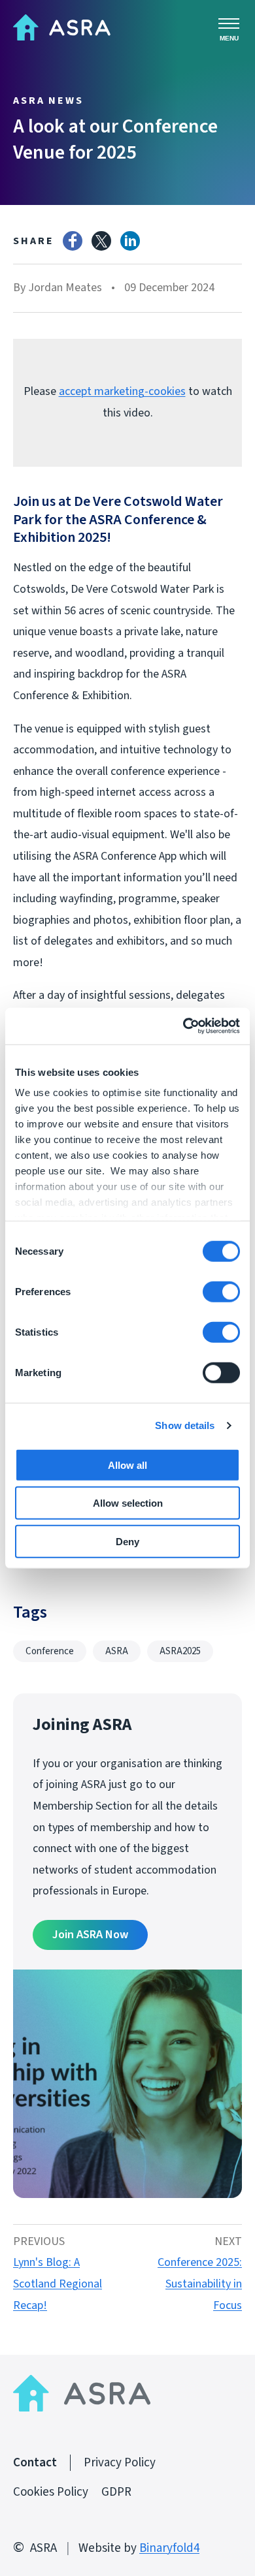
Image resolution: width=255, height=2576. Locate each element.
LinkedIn (130, 241)
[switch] (221, 1291)
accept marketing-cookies (122, 391)
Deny (127, 1541)
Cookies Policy (51, 2492)
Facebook (73, 241)
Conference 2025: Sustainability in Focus (200, 2284)
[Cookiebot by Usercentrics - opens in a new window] (183, 1026)
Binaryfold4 (169, 2548)
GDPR (116, 2492)
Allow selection (128, 1503)
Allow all (127, 1465)
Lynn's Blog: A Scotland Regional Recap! (58, 2284)
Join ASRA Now (90, 1935)
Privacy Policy (120, 2463)
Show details (185, 1425)
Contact (35, 2463)
